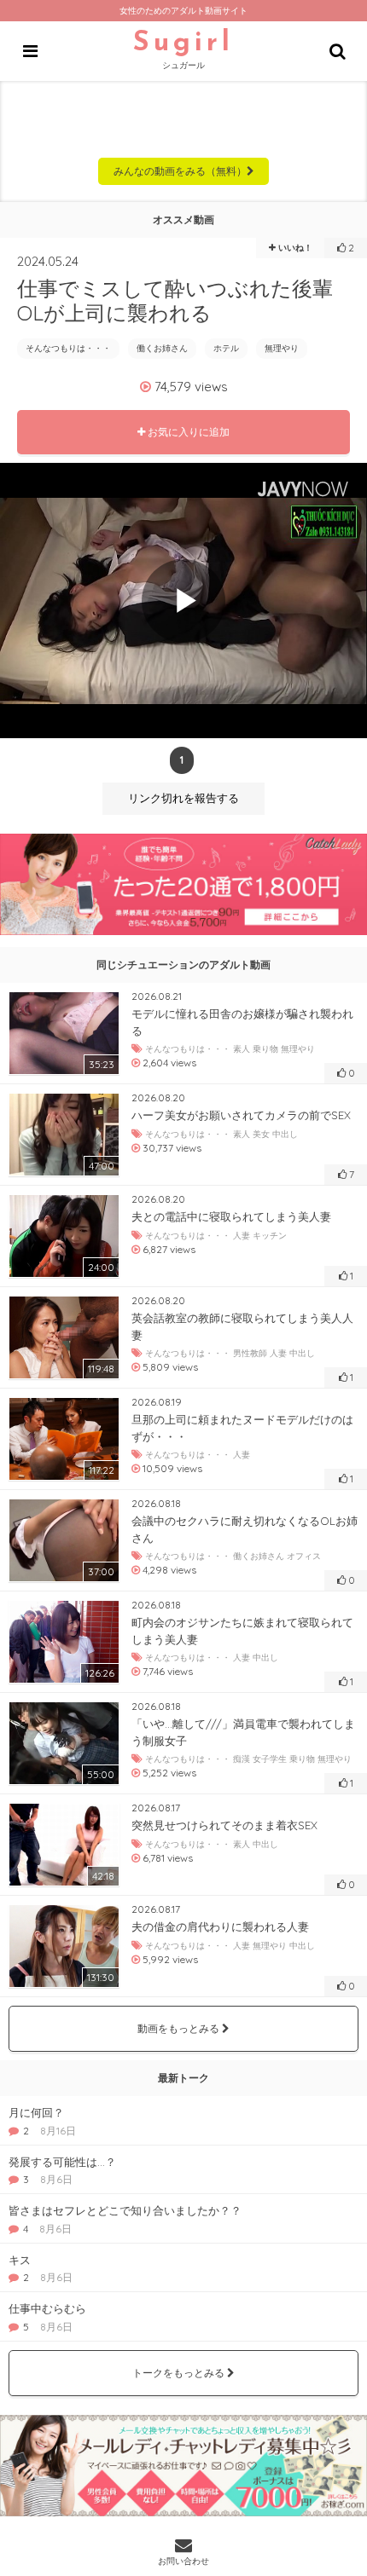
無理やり (282, 348)
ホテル (226, 348)
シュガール (183, 50)
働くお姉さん (162, 348)
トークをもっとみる (180, 2373)
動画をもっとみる (180, 2028)
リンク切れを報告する (183, 798)
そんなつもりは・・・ (68, 348)
